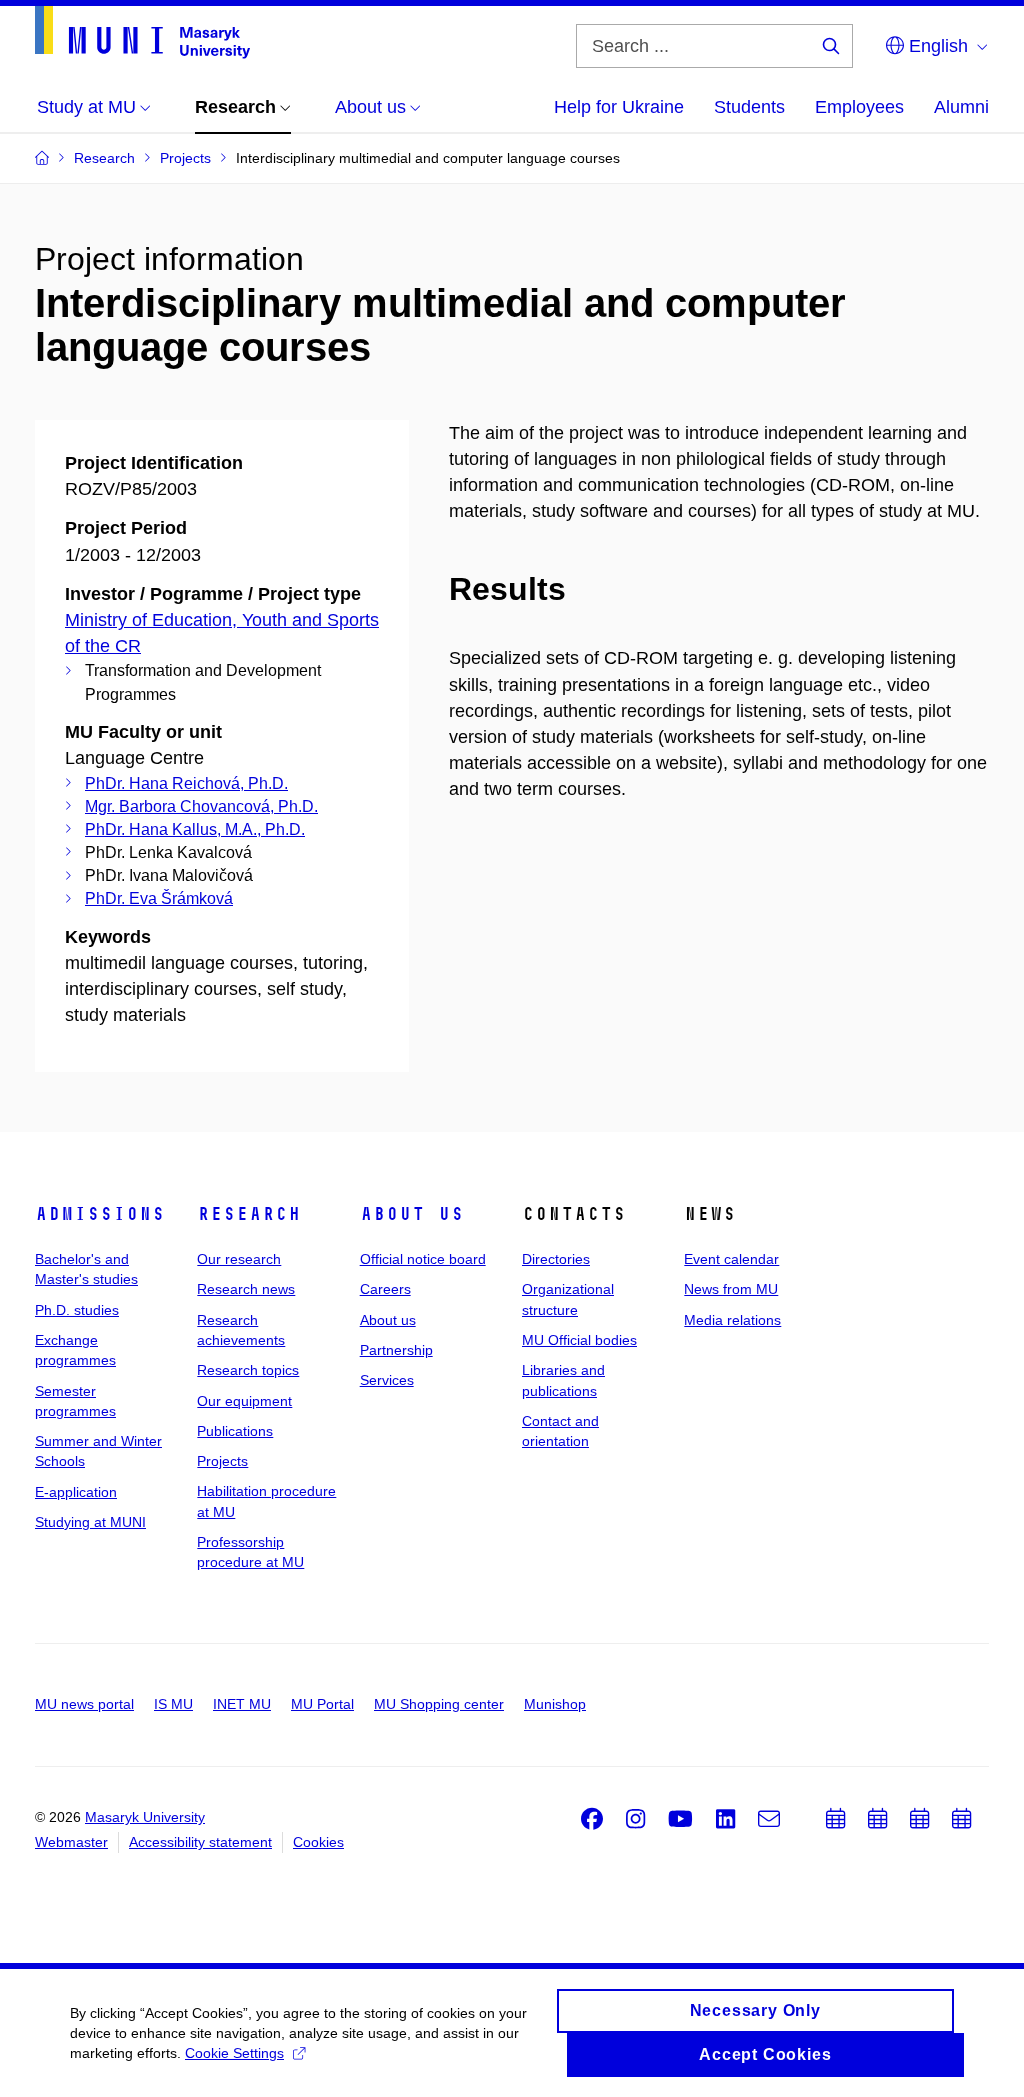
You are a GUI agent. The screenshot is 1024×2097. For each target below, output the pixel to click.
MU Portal (322, 1704)
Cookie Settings (234, 2053)
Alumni (961, 107)
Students (749, 107)
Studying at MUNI (90, 1522)
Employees (859, 107)
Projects (222, 1461)
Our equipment (244, 1401)
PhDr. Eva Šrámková (159, 898)
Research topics (248, 1370)
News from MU (731, 1289)
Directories (556, 1259)
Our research (239, 1259)
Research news (246, 1289)
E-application (76, 1492)
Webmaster (71, 1842)
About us (412, 1214)
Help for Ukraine (619, 107)
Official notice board (423, 1259)
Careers (385, 1289)
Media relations (732, 1320)
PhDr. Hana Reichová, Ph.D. (186, 783)
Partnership (396, 1350)
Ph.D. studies (77, 1310)
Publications (235, 1431)
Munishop (555, 1704)
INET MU (242, 1704)
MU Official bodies (579, 1340)
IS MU (173, 1704)
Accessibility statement (200, 1842)
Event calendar (731, 1259)
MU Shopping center (439, 1704)
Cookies (318, 1842)
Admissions (100, 1214)
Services (387, 1380)
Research (249, 1214)
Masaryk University (145, 1817)
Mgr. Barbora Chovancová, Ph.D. (201, 806)
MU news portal (84, 1704)
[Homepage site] (142, 32)
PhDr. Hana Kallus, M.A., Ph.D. (195, 829)
